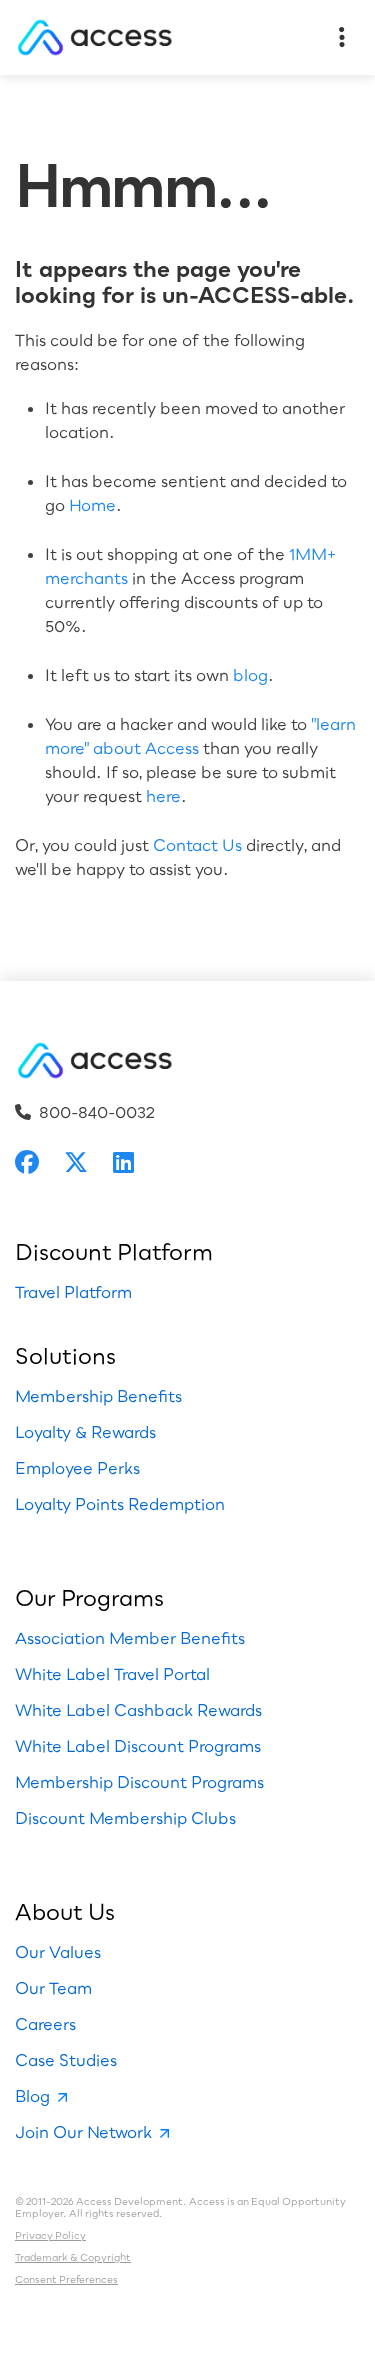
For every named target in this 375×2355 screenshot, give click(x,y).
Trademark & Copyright (73, 2257)
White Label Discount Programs (138, 1746)
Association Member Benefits (130, 1638)
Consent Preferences (66, 2279)
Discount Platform (114, 1251)
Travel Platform (73, 1292)
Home (92, 505)
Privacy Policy (50, 2235)
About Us (65, 1911)
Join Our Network (83, 2132)
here (163, 796)
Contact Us (197, 845)
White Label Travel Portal (112, 1674)
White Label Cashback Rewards (138, 1710)
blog (250, 675)
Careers (45, 2024)
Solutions (65, 1355)
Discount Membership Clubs (125, 1818)
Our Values (58, 1952)
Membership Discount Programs (139, 1782)
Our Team (53, 1988)
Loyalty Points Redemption (120, 1504)
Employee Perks (77, 1468)
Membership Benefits (98, 1396)
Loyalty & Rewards (85, 1432)
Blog (32, 2096)
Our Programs (89, 1597)
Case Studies (66, 2060)
